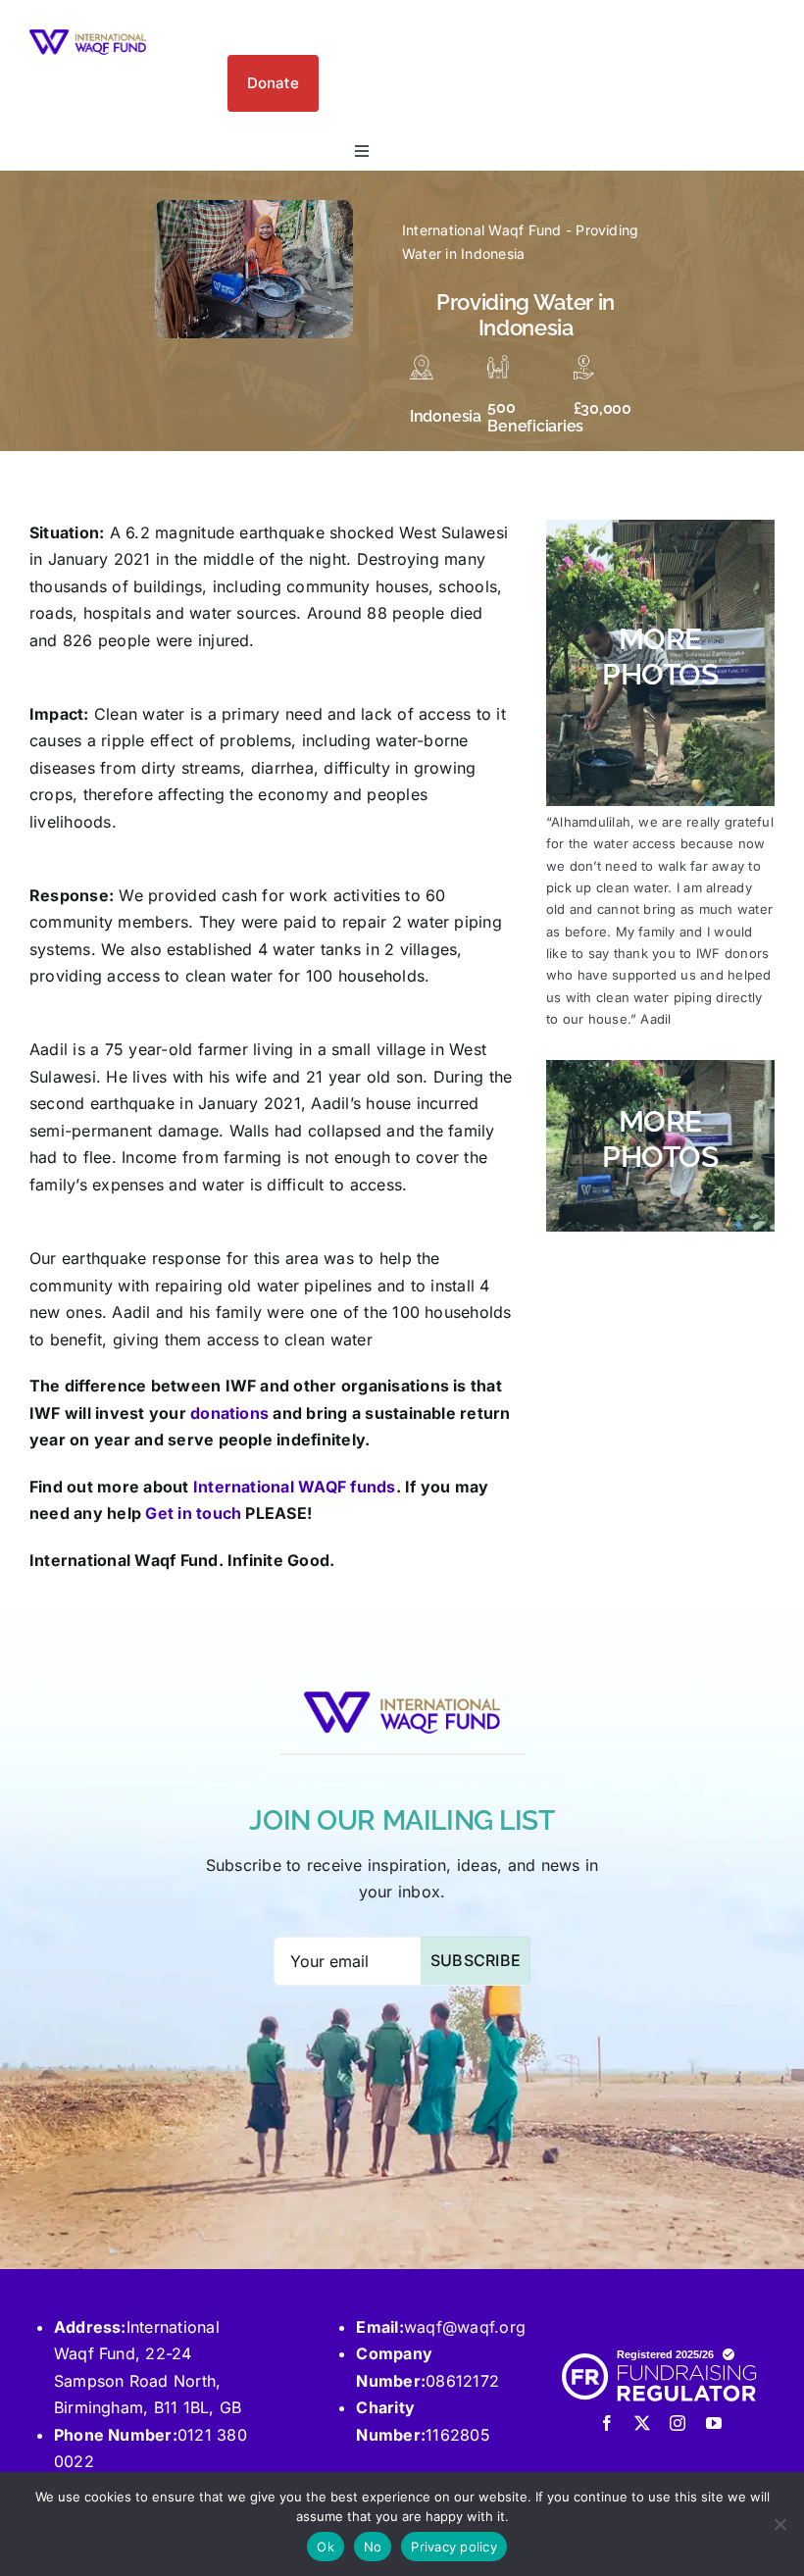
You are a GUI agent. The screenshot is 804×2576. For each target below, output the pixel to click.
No (373, 2547)
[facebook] (607, 2423)
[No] (779, 2524)
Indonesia (446, 416)
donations (229, 1413)
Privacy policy (454, 2547)
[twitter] (642, 2423)
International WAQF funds (295, 1487)
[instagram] (678, 2423)
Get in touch (193, 1513)
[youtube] (714, 2423)
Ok (326, 2547)
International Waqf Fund (482, 230)
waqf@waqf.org (465, 2327)
